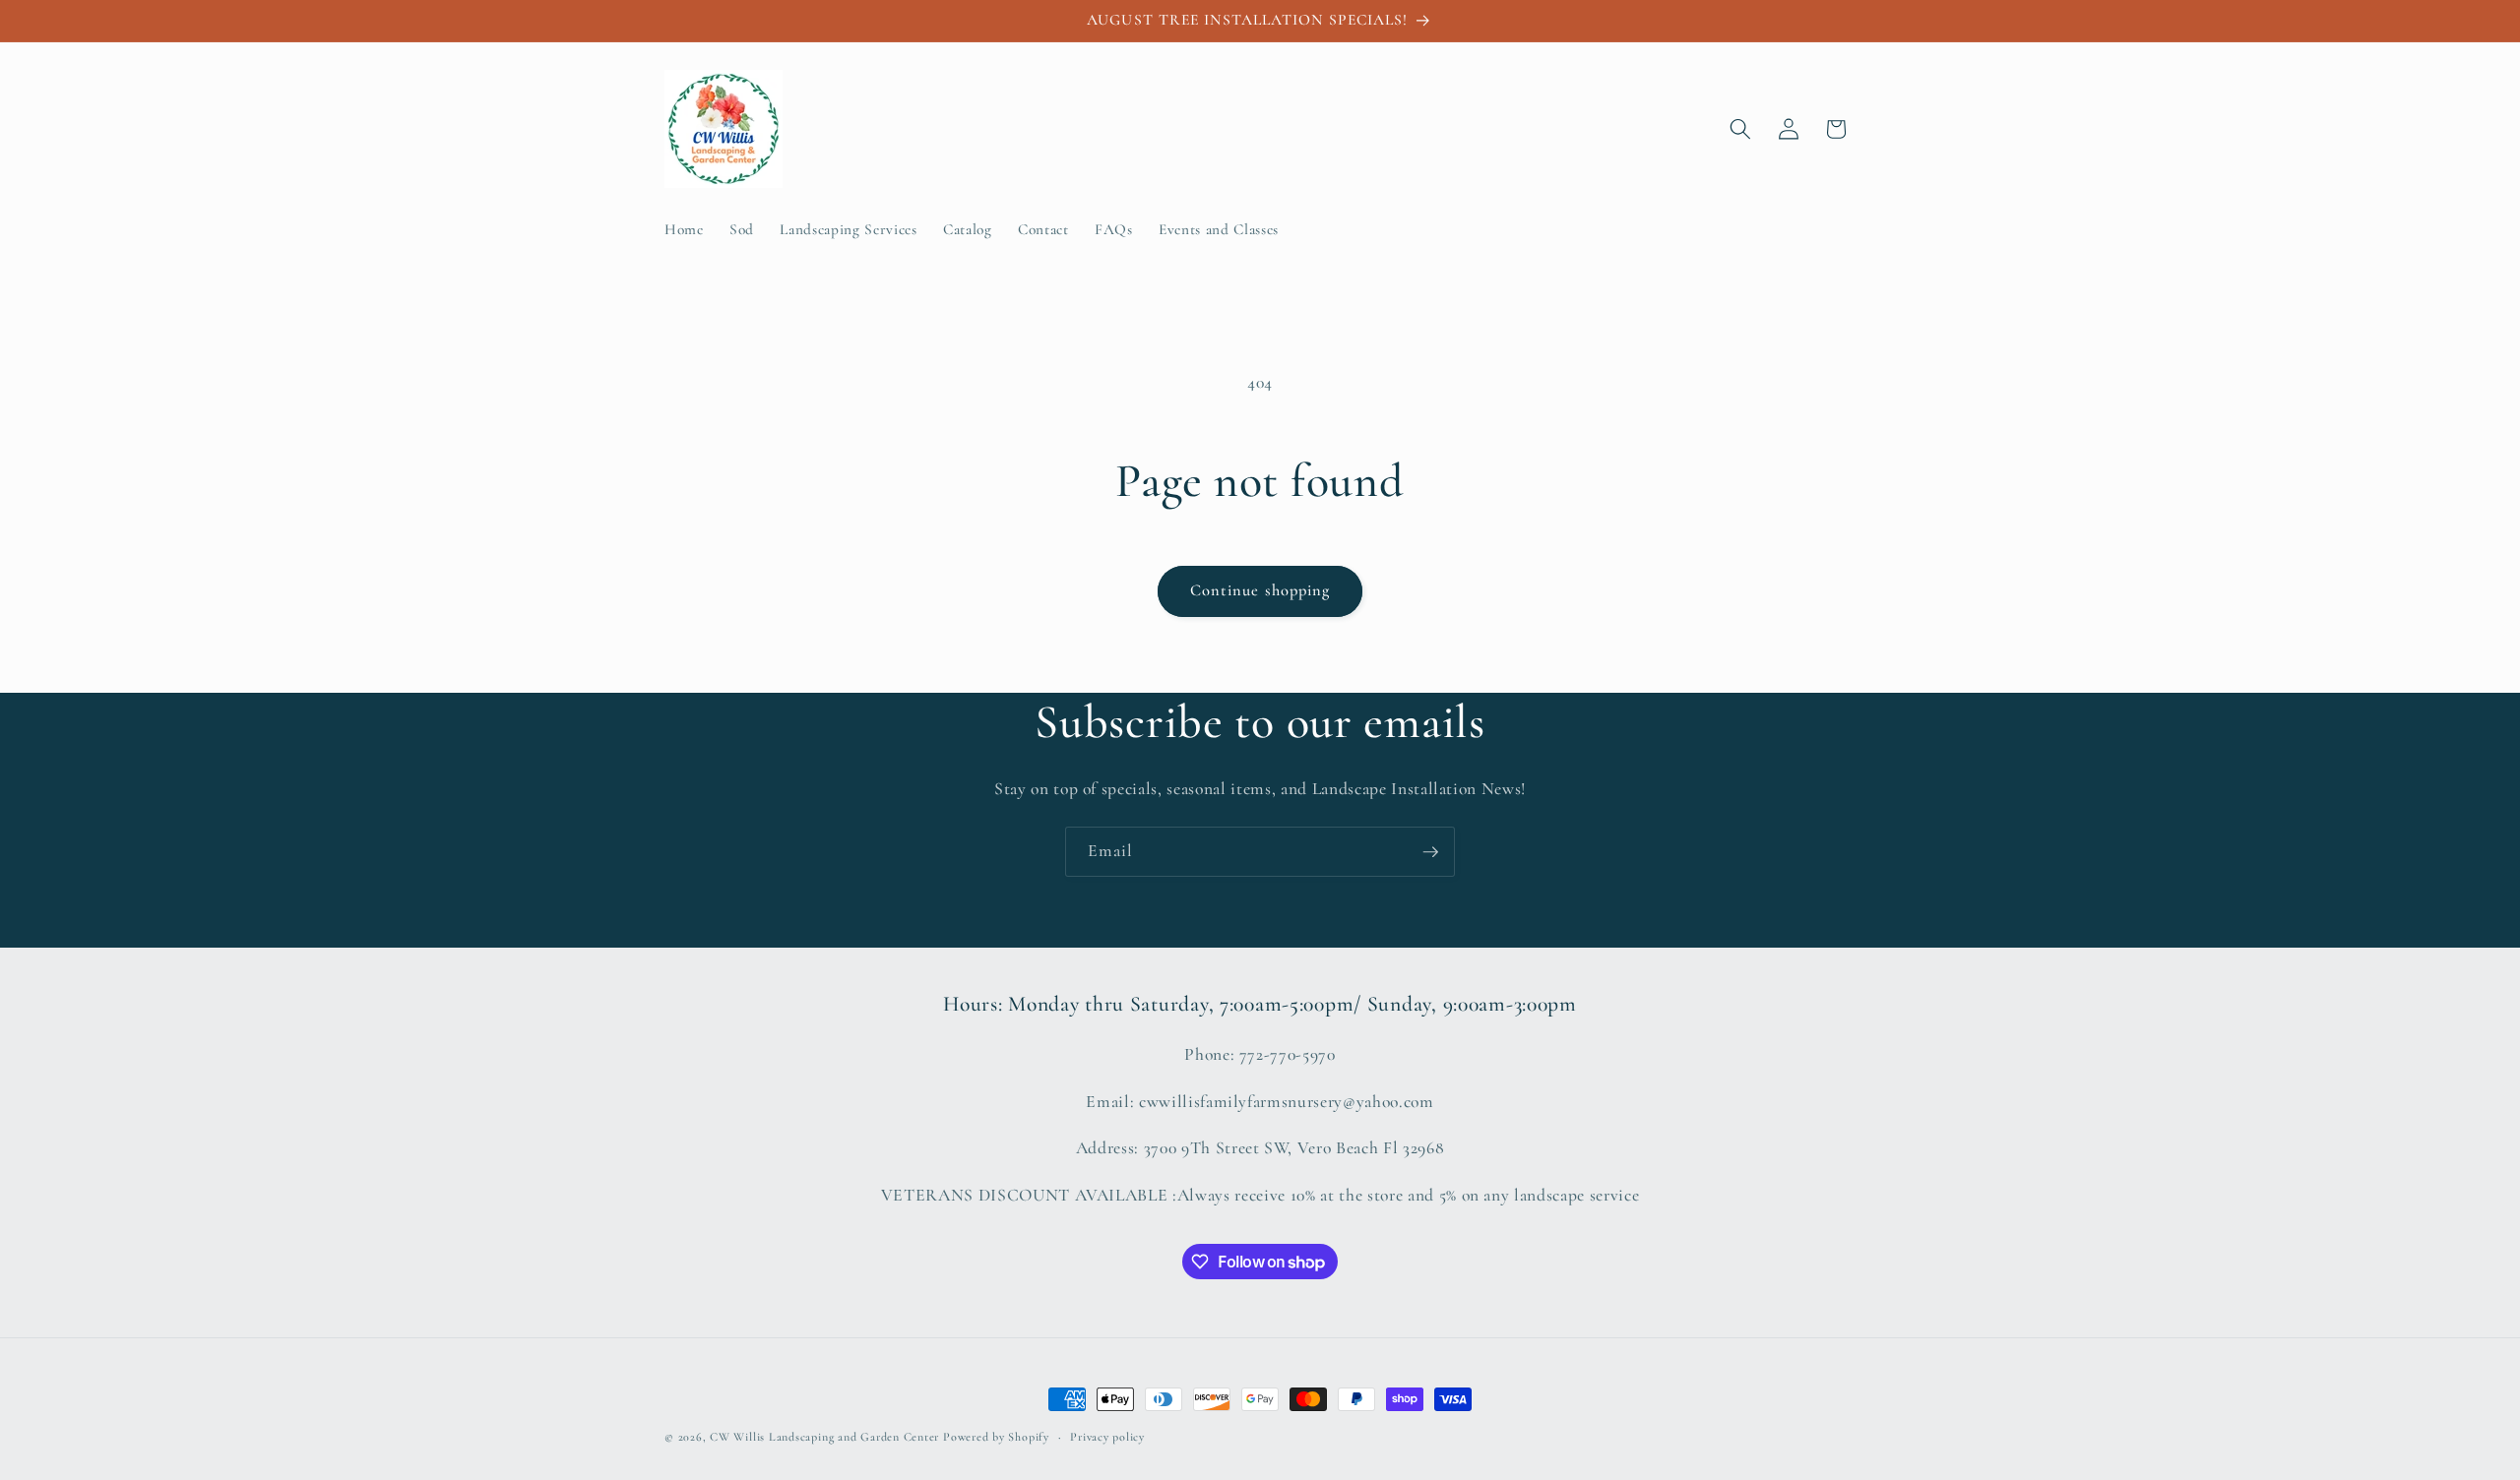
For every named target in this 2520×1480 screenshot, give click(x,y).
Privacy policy (1107, 1437)
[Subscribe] (1430, 852)
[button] (1740, 129)
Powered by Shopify (996, 1437)
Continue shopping (1260, 590)
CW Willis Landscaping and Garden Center (824, 1437)
